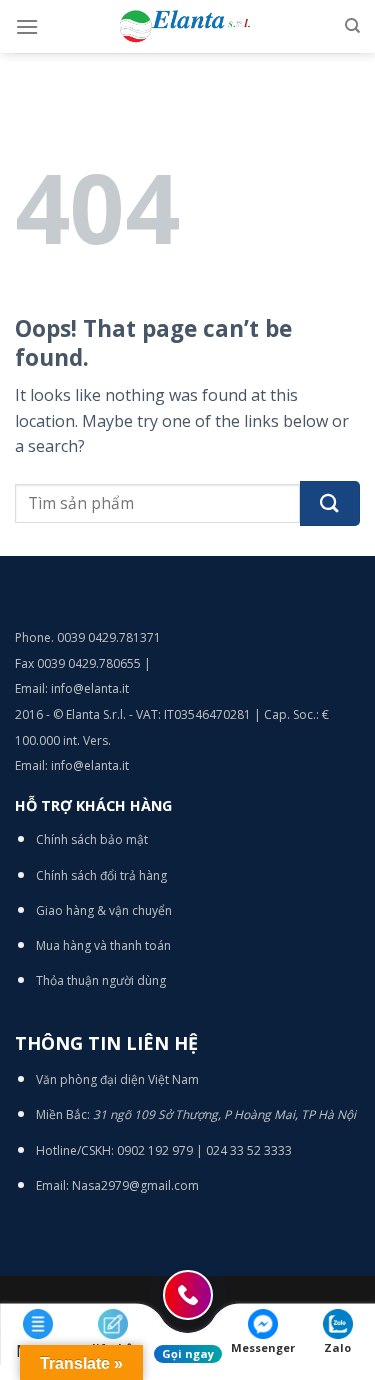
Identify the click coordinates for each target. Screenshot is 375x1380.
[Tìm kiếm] (352, 26)
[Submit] (330, 503)
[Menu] (27, 26)
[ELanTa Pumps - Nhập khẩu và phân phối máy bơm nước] (188, 26)
